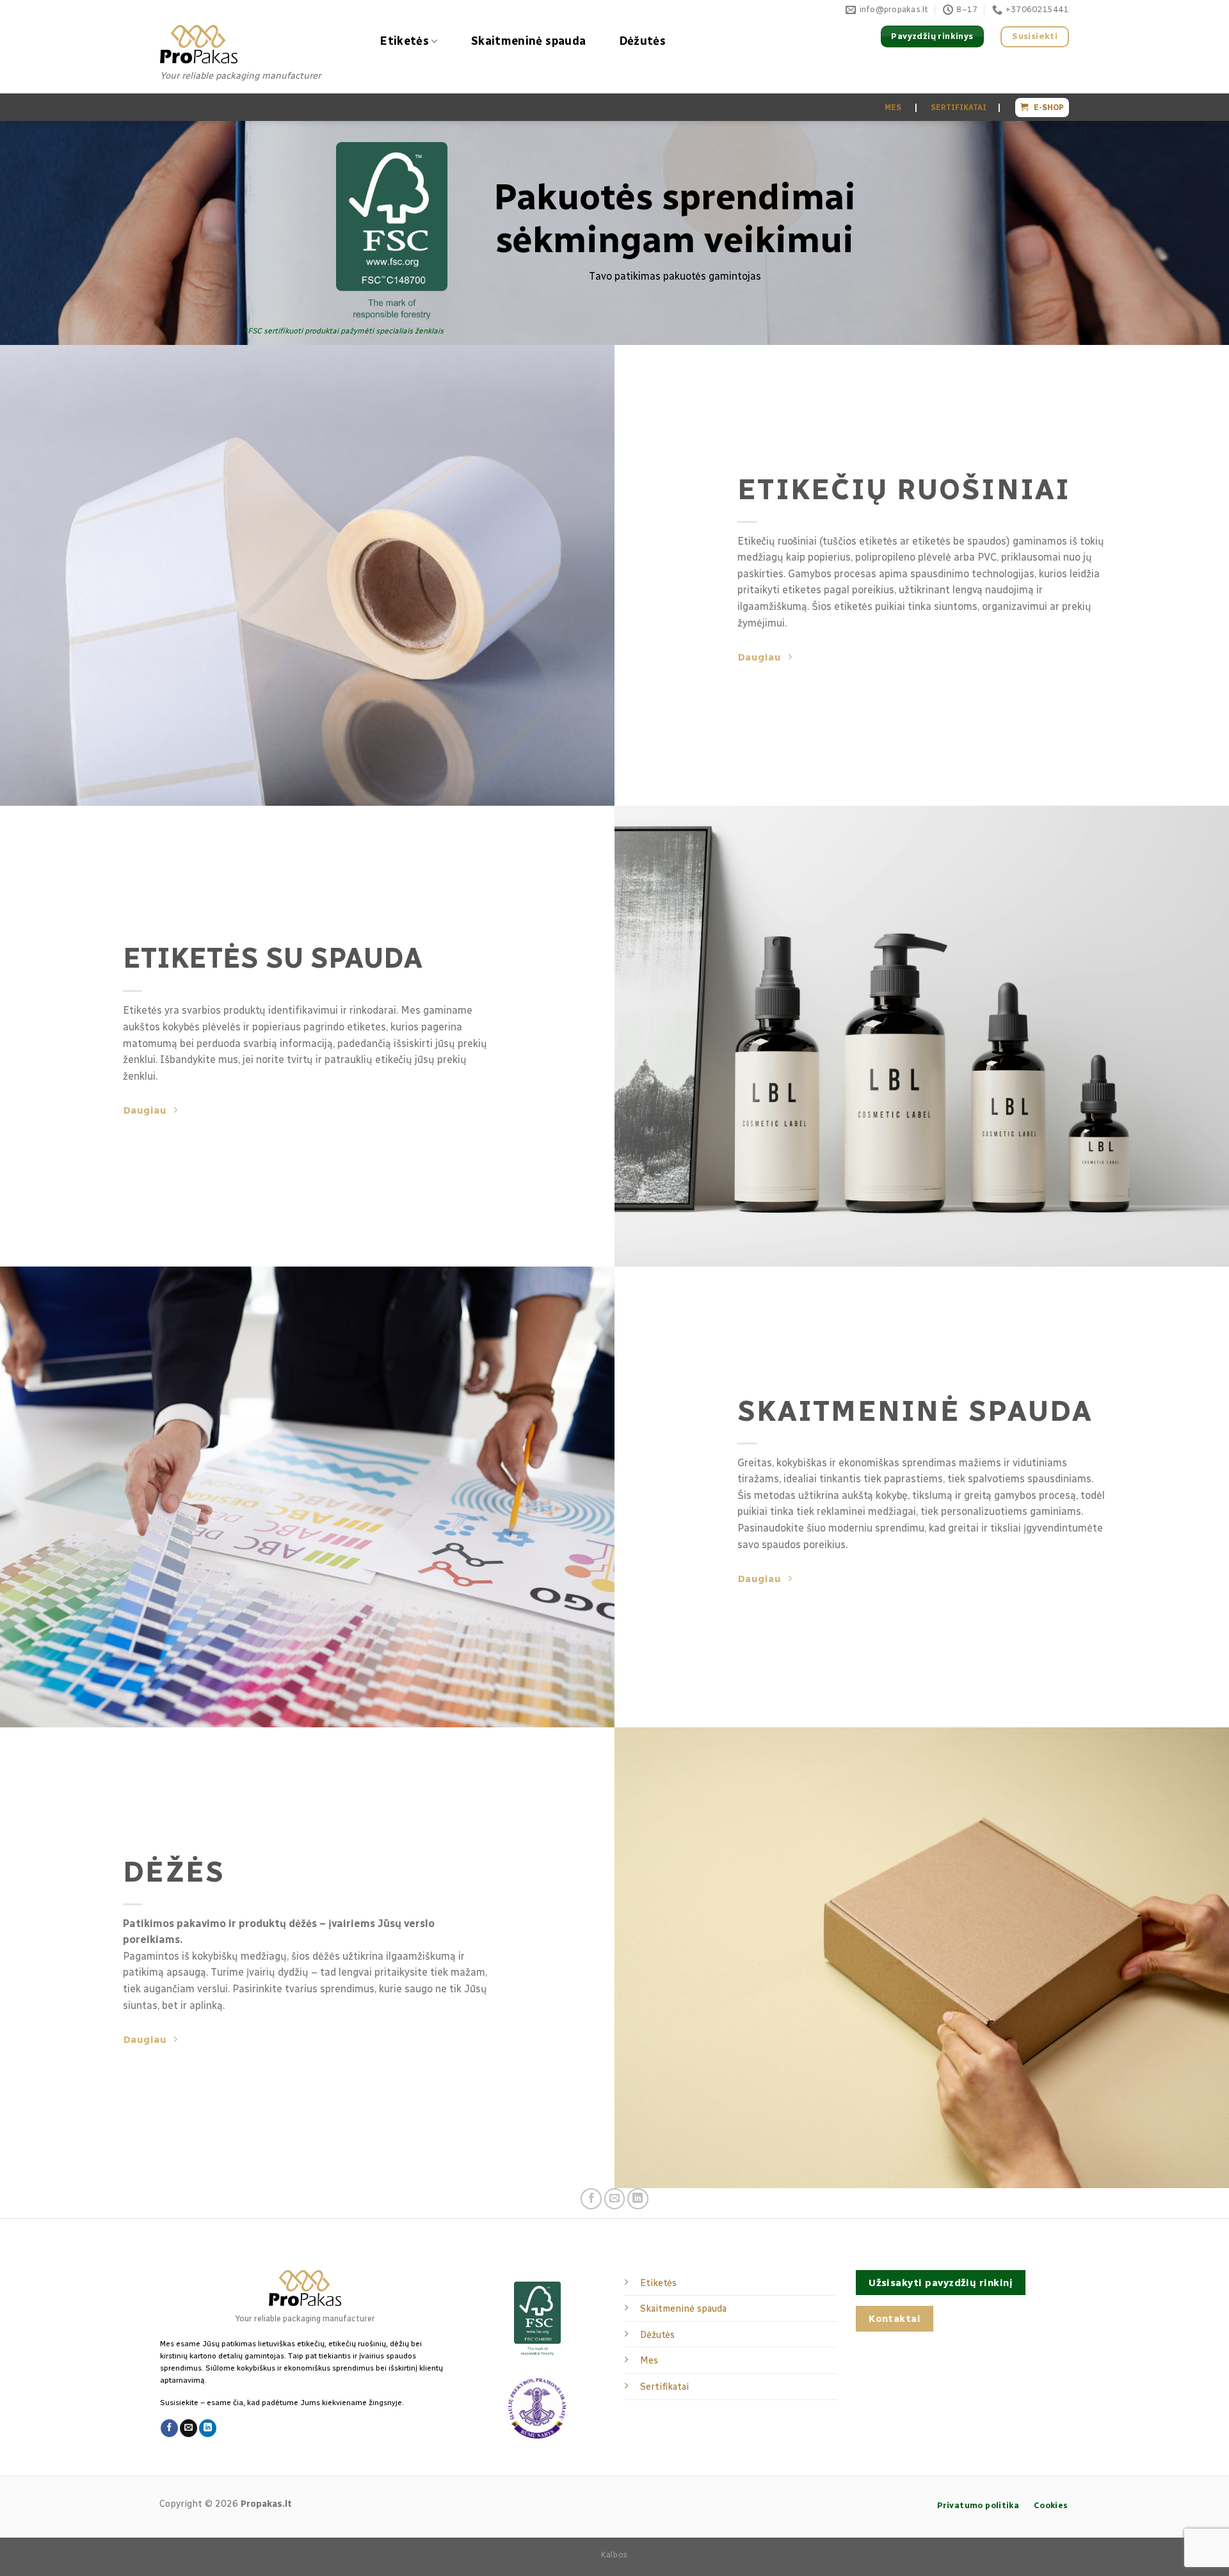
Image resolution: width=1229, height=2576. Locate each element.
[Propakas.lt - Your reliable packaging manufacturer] (256, 44)
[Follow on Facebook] (591, 2199)
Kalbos (614, 2555)
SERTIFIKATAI (958, 108)
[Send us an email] (615, 2199)
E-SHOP (1046, 108)
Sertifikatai (664, 2387)
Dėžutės (643, 41)
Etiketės (405, 41)
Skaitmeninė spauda (528, 41)
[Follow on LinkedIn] (638, 2199)
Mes (649, 2360)
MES (892, 108)
